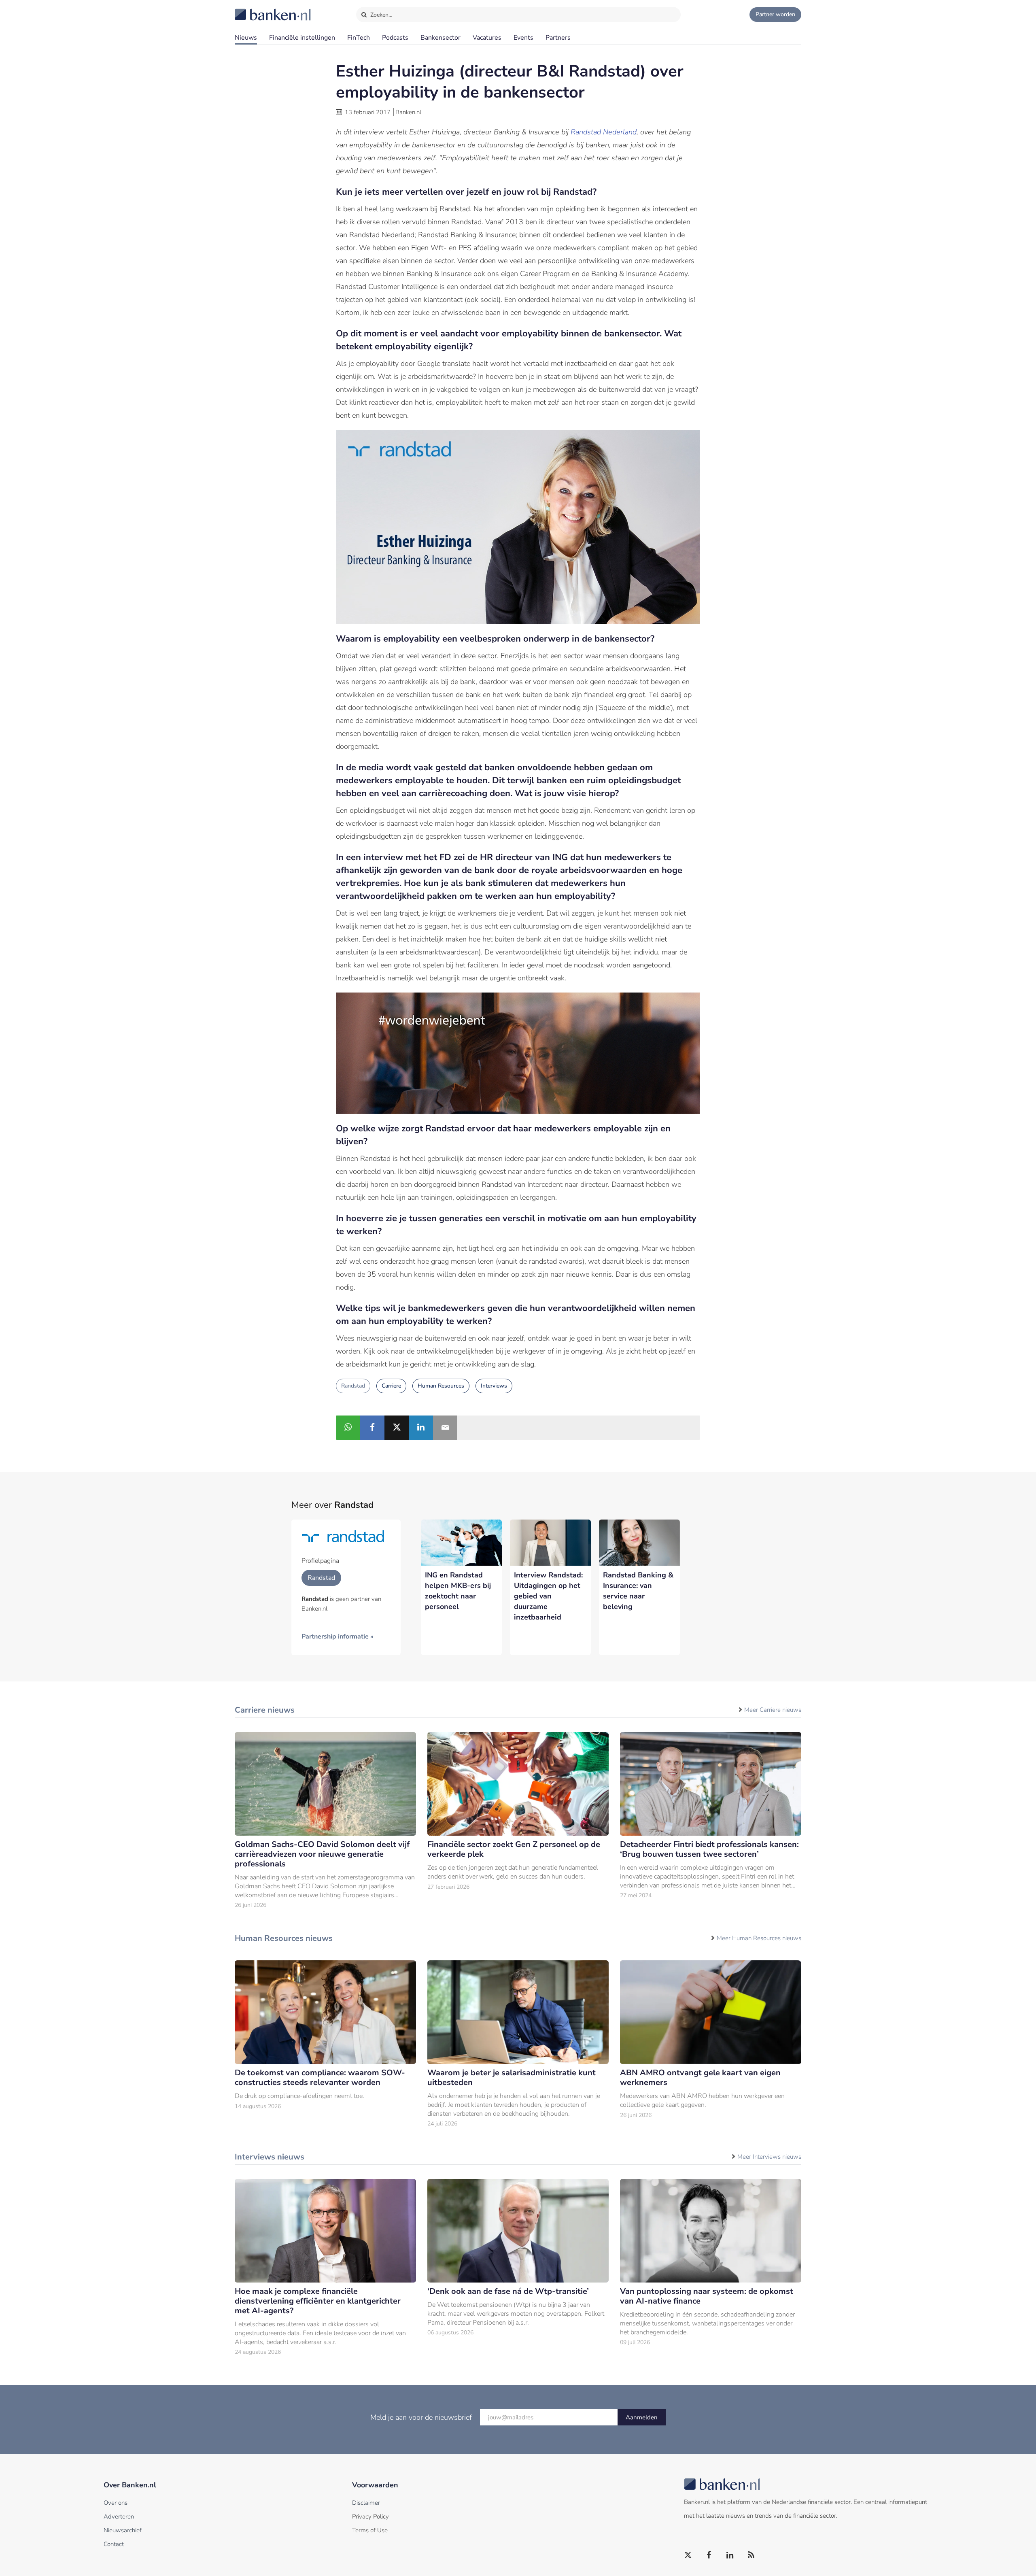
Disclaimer (366, 2503)
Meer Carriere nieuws (773, 1710)
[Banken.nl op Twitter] (688, 2555)
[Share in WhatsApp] (348, 1428)
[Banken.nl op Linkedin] (730, 2555)
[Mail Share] (445, 1428)
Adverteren (119, 2516)
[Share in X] (397, 1428)
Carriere (391, 1386)
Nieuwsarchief (123, 2530)
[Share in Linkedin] (421, 1428)
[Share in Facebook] (372, 1428)
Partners (558, 38)
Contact (114, 2544)
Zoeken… (381, 15)
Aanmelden (642, 2417)
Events (523, 38)
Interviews (494, 1386)
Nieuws (246, 38)
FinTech (359, 38)
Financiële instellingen (302, 38)
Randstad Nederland (604, 132)
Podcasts (395, 38)
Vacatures (487, 38)
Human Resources (441, 1386)
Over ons (116, 2503)
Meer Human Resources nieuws (759, 1938)
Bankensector (441, 38)
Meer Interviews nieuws (769, 2157)
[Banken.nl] (253, 9)
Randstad (353, 1386)
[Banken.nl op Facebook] (709, 2555)
